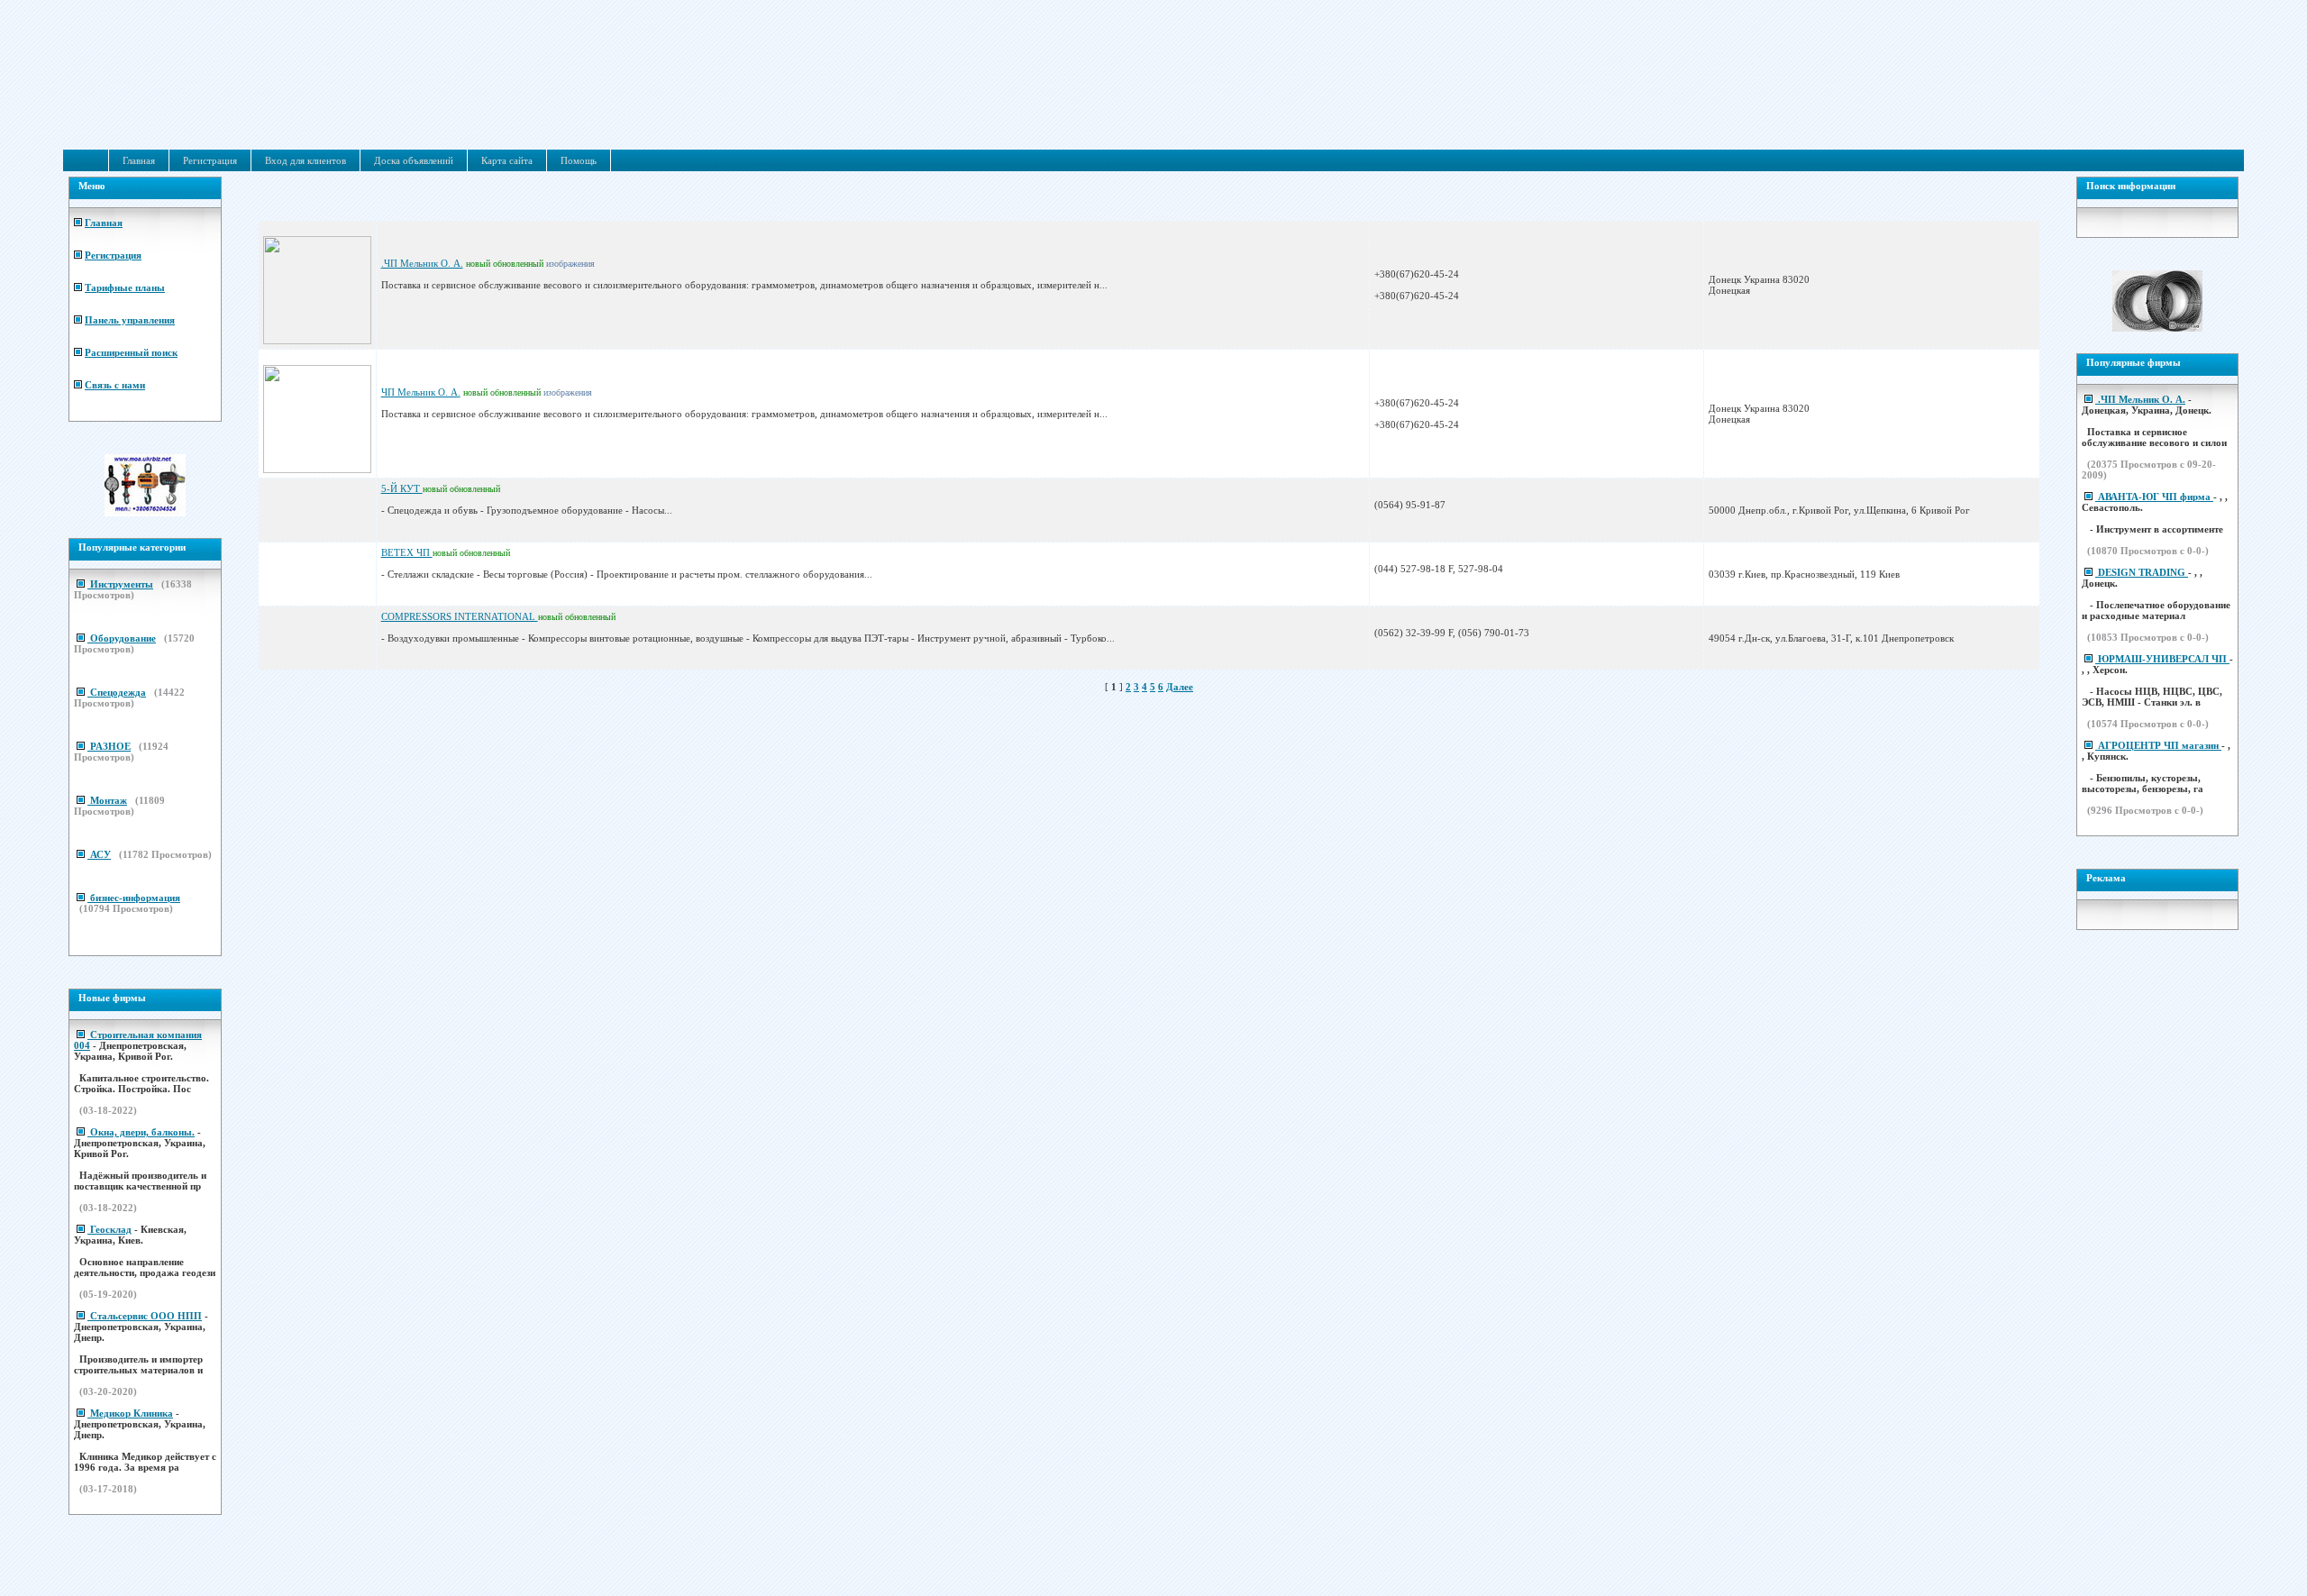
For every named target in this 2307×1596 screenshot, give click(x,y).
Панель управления (130, 320)
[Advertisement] (1155, 106)
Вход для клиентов (305, 160)
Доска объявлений (414, 160)
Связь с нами (115, 385)
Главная (139, 160)
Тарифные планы (125, 287)
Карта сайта (507, 160)
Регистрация (210, 160)
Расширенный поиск (131, 352)
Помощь (579, 160)
